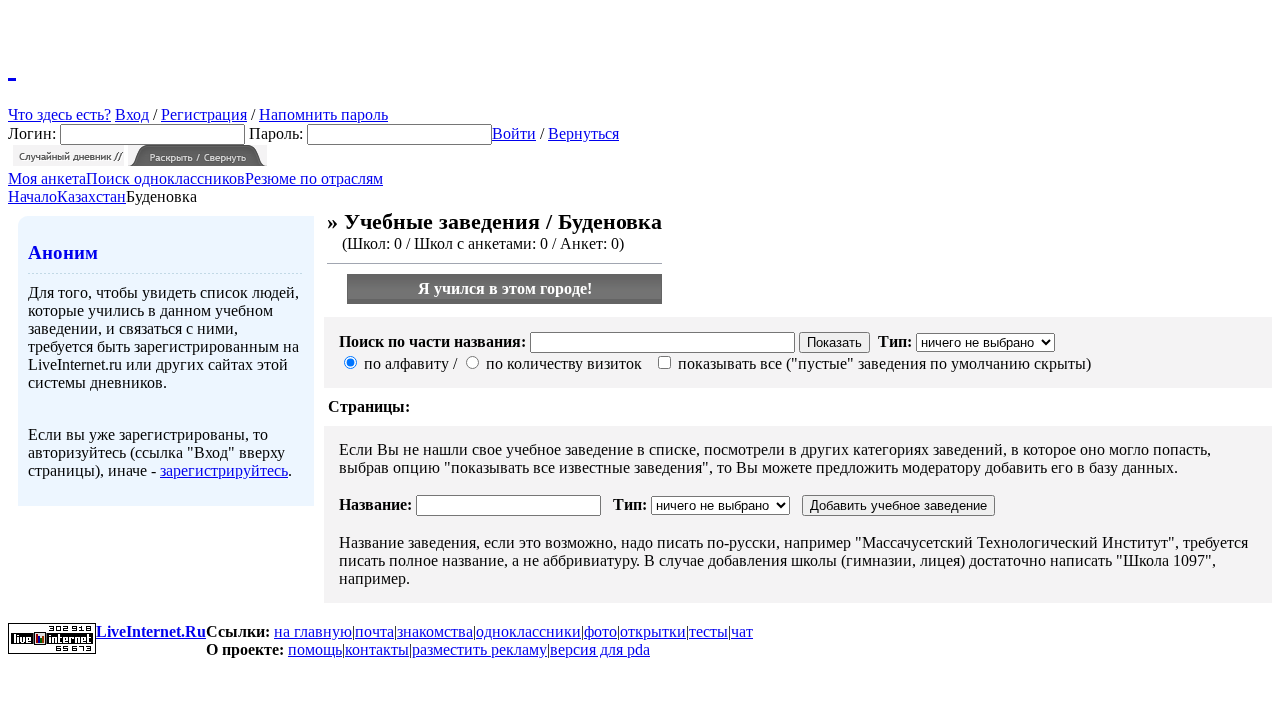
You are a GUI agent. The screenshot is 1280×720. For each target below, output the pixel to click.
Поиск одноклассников (165, 178)
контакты (377, 649)
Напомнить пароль (323, 114)
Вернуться (583, 133)
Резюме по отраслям (314, 178)
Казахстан (91, 196)
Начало (32, 196)
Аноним (63, 252)
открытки (653, 631)
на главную (313, 631)
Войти (514, 133)
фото (600, 631)
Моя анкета (47, 178)
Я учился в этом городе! (505, 288)
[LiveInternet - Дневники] (12, 65)
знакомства (435, 631)
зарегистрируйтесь (224, 470)
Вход (132, 114)
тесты (708, 631)
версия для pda (600, 649)
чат (742, 631)
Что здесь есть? (59, 114)
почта (374, 631)
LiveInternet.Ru (151, 631)
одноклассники (528, 631)
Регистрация (204, 114)
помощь (315, 649)
